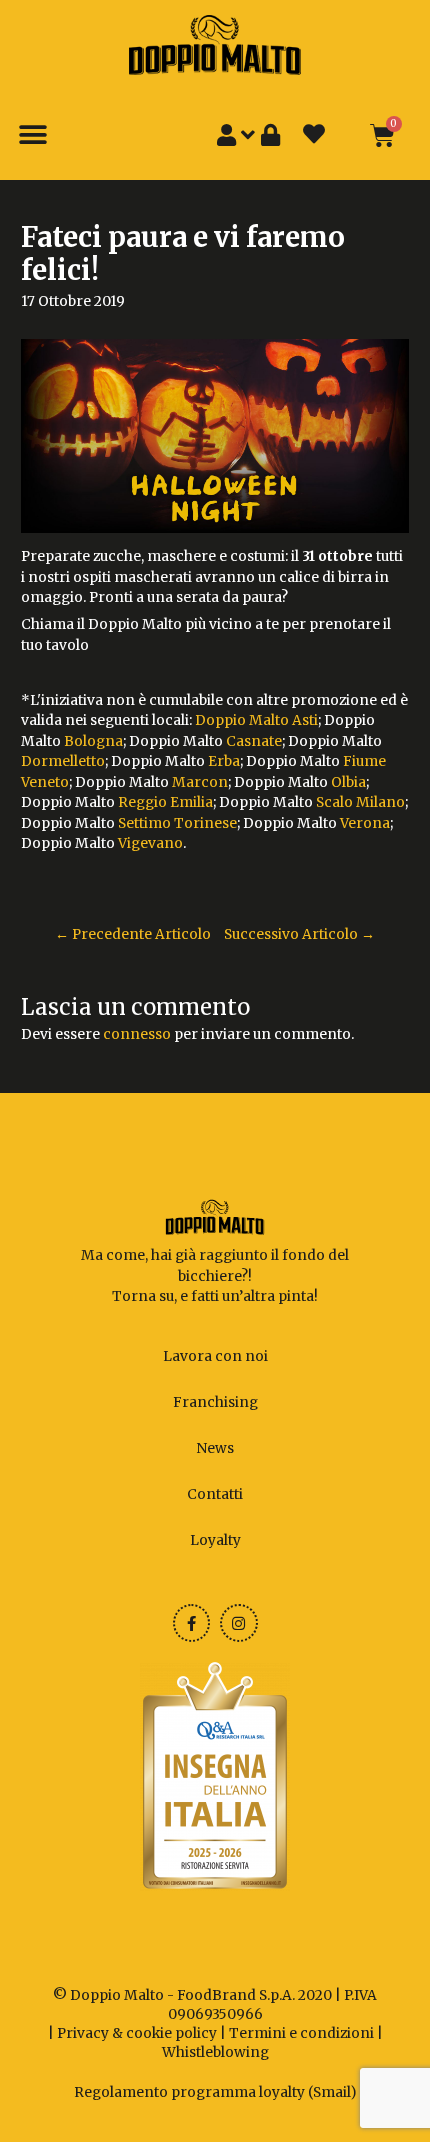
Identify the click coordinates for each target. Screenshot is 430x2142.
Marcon (200, 782)
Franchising (215, 1402)
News (215, 1448)
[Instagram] (239, 1623)
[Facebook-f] (192, 1623)
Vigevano (150, 843)
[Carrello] (382, 135)
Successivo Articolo (299, 934)
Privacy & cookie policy (137, 2033)
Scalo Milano (360, 802)
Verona (365, 823)
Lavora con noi (215, 1356)
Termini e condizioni (301, 2033)
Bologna (93, 741)
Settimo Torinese (177, 823)
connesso (137, 1034)
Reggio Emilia (165, 802)
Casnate (254, 741)
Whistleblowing (215, 2052)
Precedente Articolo (133, 934)
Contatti (215, 1494)
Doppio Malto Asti (256, 720)
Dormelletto (63, 761)
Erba (224, 761)
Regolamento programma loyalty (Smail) (215, 2092)
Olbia (348, 782)
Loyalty (215, 1540)
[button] (32, 135)
